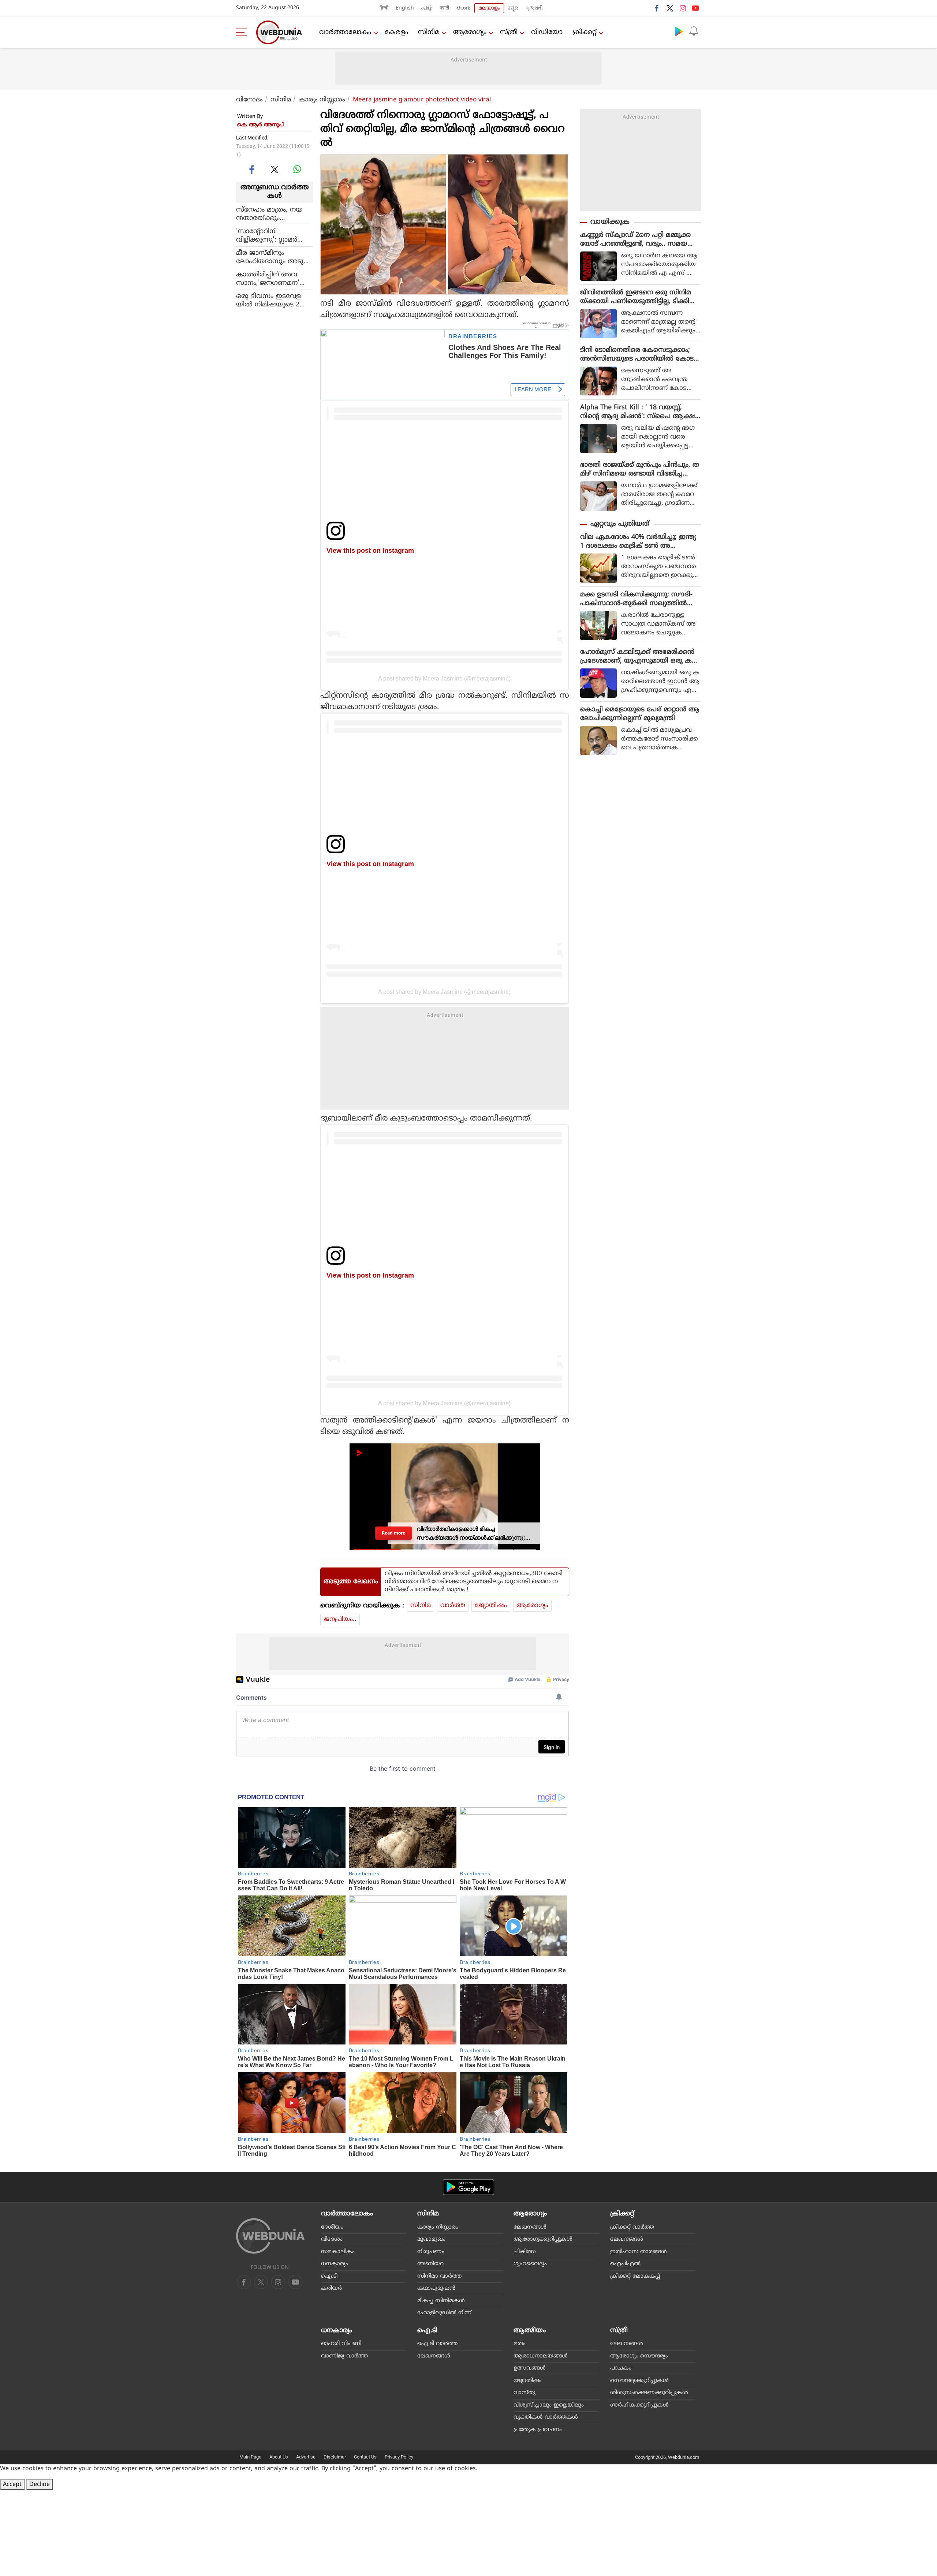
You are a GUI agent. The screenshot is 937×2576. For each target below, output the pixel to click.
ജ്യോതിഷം (491, 1606)
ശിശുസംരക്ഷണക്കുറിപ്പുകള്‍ (649, 2393)
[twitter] (670, 8)
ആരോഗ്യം (470, 32)
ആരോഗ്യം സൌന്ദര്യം (639, 2356)
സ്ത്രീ (509, 32)
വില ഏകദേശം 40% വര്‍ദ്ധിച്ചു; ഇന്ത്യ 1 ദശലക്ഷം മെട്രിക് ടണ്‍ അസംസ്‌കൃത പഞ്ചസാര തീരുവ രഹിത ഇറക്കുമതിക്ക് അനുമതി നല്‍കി (638, 542)
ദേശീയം (332, 2227)
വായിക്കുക (610, 222)
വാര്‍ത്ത (453, 1606)
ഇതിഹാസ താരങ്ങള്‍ (639, 2252)
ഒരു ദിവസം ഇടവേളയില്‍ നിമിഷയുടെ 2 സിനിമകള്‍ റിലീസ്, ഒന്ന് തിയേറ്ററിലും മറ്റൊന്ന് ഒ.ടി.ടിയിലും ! (275, 300)
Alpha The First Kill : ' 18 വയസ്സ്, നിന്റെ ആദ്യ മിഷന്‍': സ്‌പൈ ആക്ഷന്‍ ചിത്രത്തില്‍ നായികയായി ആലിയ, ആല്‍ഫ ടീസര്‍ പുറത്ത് (640, 412)
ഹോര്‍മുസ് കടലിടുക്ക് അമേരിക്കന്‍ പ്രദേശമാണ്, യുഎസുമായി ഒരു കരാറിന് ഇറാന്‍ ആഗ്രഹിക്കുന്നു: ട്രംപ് (637, 657)
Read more (393, 1533)
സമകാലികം (338, 2252)
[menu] (243, 32)
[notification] (694, 31)
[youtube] (695, 8)
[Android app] (468, 2187)
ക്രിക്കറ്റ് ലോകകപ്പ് (635, 2276)
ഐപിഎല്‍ (625, 2264)
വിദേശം (332, 2239)
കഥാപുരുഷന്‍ (436, 2288)
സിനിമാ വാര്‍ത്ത (439, 2276)
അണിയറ (430, 2264)
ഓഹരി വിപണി (341, 2344)
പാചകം (621, 2368)
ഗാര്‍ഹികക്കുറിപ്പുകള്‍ (639, 2405)
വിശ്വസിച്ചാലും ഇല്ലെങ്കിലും (549, 2405)
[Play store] (679, 31)
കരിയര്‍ (331, 2288)
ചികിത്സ (525, 2252)
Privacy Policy (399, 2457)
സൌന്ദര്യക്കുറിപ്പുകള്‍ (639, 2381)
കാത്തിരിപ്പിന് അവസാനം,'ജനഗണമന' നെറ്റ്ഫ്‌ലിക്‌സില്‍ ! (268, 279)
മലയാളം (489, 8)
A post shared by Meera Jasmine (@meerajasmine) (444, 678)
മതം (520, 2344)
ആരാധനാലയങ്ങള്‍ (541, 2356)
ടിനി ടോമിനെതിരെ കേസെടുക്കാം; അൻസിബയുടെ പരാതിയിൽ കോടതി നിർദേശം (637, 355)
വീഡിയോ (547, 32)
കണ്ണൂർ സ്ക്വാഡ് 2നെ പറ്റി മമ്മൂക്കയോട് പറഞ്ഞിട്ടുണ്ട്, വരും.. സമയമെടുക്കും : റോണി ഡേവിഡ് (635, 240)
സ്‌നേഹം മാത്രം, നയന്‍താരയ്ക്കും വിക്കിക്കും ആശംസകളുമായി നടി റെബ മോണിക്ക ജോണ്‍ (272, 214)
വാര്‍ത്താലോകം (345, 32)
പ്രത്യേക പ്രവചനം (538, 2430)
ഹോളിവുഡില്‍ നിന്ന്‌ (444, 2313)
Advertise (306, 2457)
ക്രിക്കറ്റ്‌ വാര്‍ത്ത (632, 2227)
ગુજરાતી (534, 8)
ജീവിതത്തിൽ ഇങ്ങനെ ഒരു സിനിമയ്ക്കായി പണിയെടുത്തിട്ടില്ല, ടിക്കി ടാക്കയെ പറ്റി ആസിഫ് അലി (636, 297)
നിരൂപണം (431, 2252)
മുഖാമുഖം (431, 2239)
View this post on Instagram (370, 550)
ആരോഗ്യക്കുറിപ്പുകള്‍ (543, 2239)
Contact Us (365, 2457)
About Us (279, 2457)
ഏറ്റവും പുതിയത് (620, 524)
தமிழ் (427, 8)
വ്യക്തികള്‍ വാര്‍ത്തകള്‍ (546, 2417)
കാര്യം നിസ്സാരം (322, 100)
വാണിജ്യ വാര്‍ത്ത (344, 2356)
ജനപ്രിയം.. (340, 1619)
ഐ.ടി (329, 2276)
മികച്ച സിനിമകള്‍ (441, 2301)
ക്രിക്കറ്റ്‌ (585, 32)
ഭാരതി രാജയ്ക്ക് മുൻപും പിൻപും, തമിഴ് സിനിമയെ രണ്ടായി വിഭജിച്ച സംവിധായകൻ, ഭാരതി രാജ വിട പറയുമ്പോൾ (640, 470)
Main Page (250, 2457)
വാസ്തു (525, 2393)
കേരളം (396, 32)
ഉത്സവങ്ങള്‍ (530, 2368)
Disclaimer (335, 2457)
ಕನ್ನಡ (513, 8)
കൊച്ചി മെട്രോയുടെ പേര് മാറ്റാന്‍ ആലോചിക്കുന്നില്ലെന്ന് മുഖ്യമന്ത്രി (640, 714)
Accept (12, 2484)
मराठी (444, 8)
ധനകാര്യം (335, 2264)
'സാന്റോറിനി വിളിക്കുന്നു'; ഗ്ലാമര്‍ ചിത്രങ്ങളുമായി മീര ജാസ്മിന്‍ (267, 235)
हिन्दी (384, 8)
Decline (40, 2484)
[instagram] (683, 8)
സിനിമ (429, 32)
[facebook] (657, 8)
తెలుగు (464, 8)
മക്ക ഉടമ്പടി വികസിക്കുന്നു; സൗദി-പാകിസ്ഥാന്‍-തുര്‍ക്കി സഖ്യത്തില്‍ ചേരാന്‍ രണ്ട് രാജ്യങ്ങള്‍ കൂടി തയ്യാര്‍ (639, 599)
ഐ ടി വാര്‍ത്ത (437, 2344)
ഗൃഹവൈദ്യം (530, 2264)
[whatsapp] (297, 169)
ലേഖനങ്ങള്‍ (530, 2227)
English (405, 8)
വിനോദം (249, 100)
